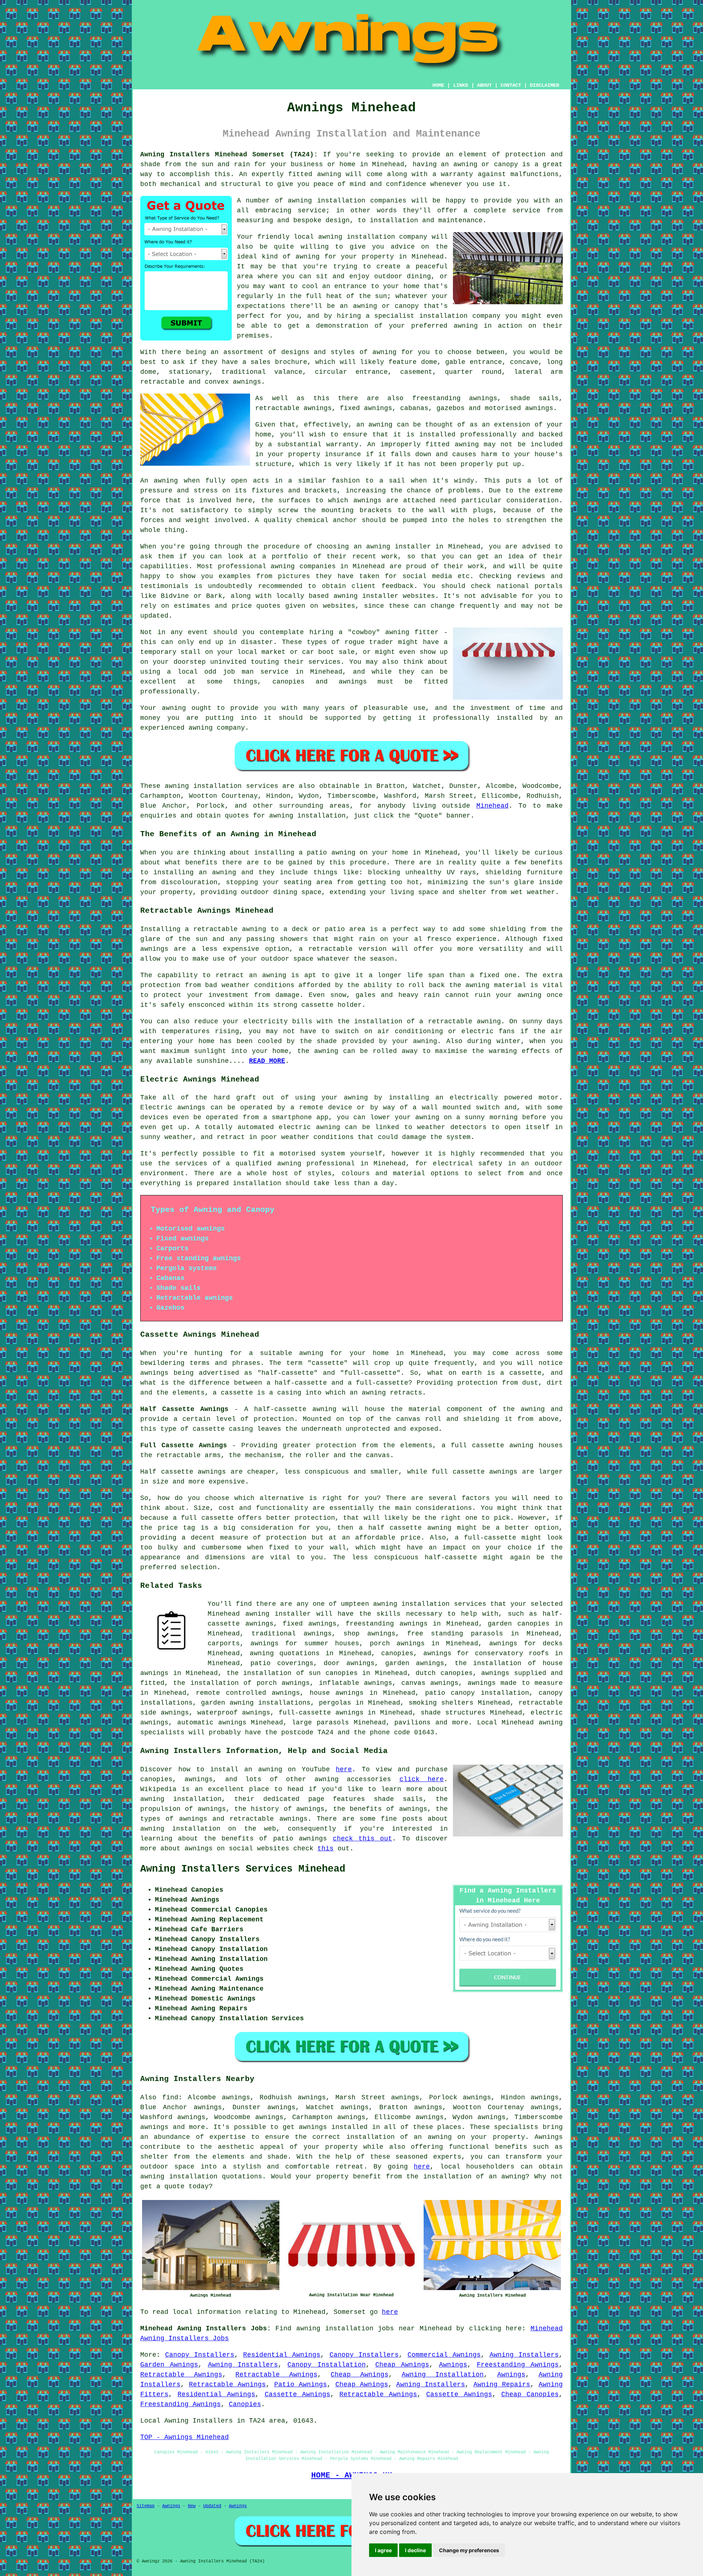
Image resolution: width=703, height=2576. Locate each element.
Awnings (453, 2365)
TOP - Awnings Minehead (185, 2437)
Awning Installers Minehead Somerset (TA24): (229, 155)
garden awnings (415, 1663)
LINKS (461, 85)
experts (447, 2157)
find (170, 2097)
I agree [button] (383, 2550)
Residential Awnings (282, 2355)
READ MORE (267, 1061)
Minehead (492, 806)
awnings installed (333, 2127)
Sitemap (146, 2506)
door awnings (349, 1663)
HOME (438, 85)
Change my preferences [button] (469, 2550)
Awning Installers (524, 2355)
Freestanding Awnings (518, 2365)
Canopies (245, 2404)
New (192, 2506)
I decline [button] (415, 2550)
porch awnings (397, 1643)
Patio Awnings (301, 2385)
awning (177, 786)
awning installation (179, 2177)
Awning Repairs (502, 2385)
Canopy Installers (200, 2355)
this (326, 1849)
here (344, 1769)
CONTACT (511, 85)
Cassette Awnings (297, 2394)
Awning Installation (443, 2375)
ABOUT (484, 85)
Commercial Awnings (444, 2355)
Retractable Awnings (181, 2375)
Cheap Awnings (402, 2365)
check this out (363, 1839)
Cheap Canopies (530, 2394)
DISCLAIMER (544, 85)
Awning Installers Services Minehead (243, 1869)
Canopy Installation (326, 2365)
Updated (212, 2506)
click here (422, 1779)
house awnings (337, 1693)
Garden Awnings (169, 2365)
